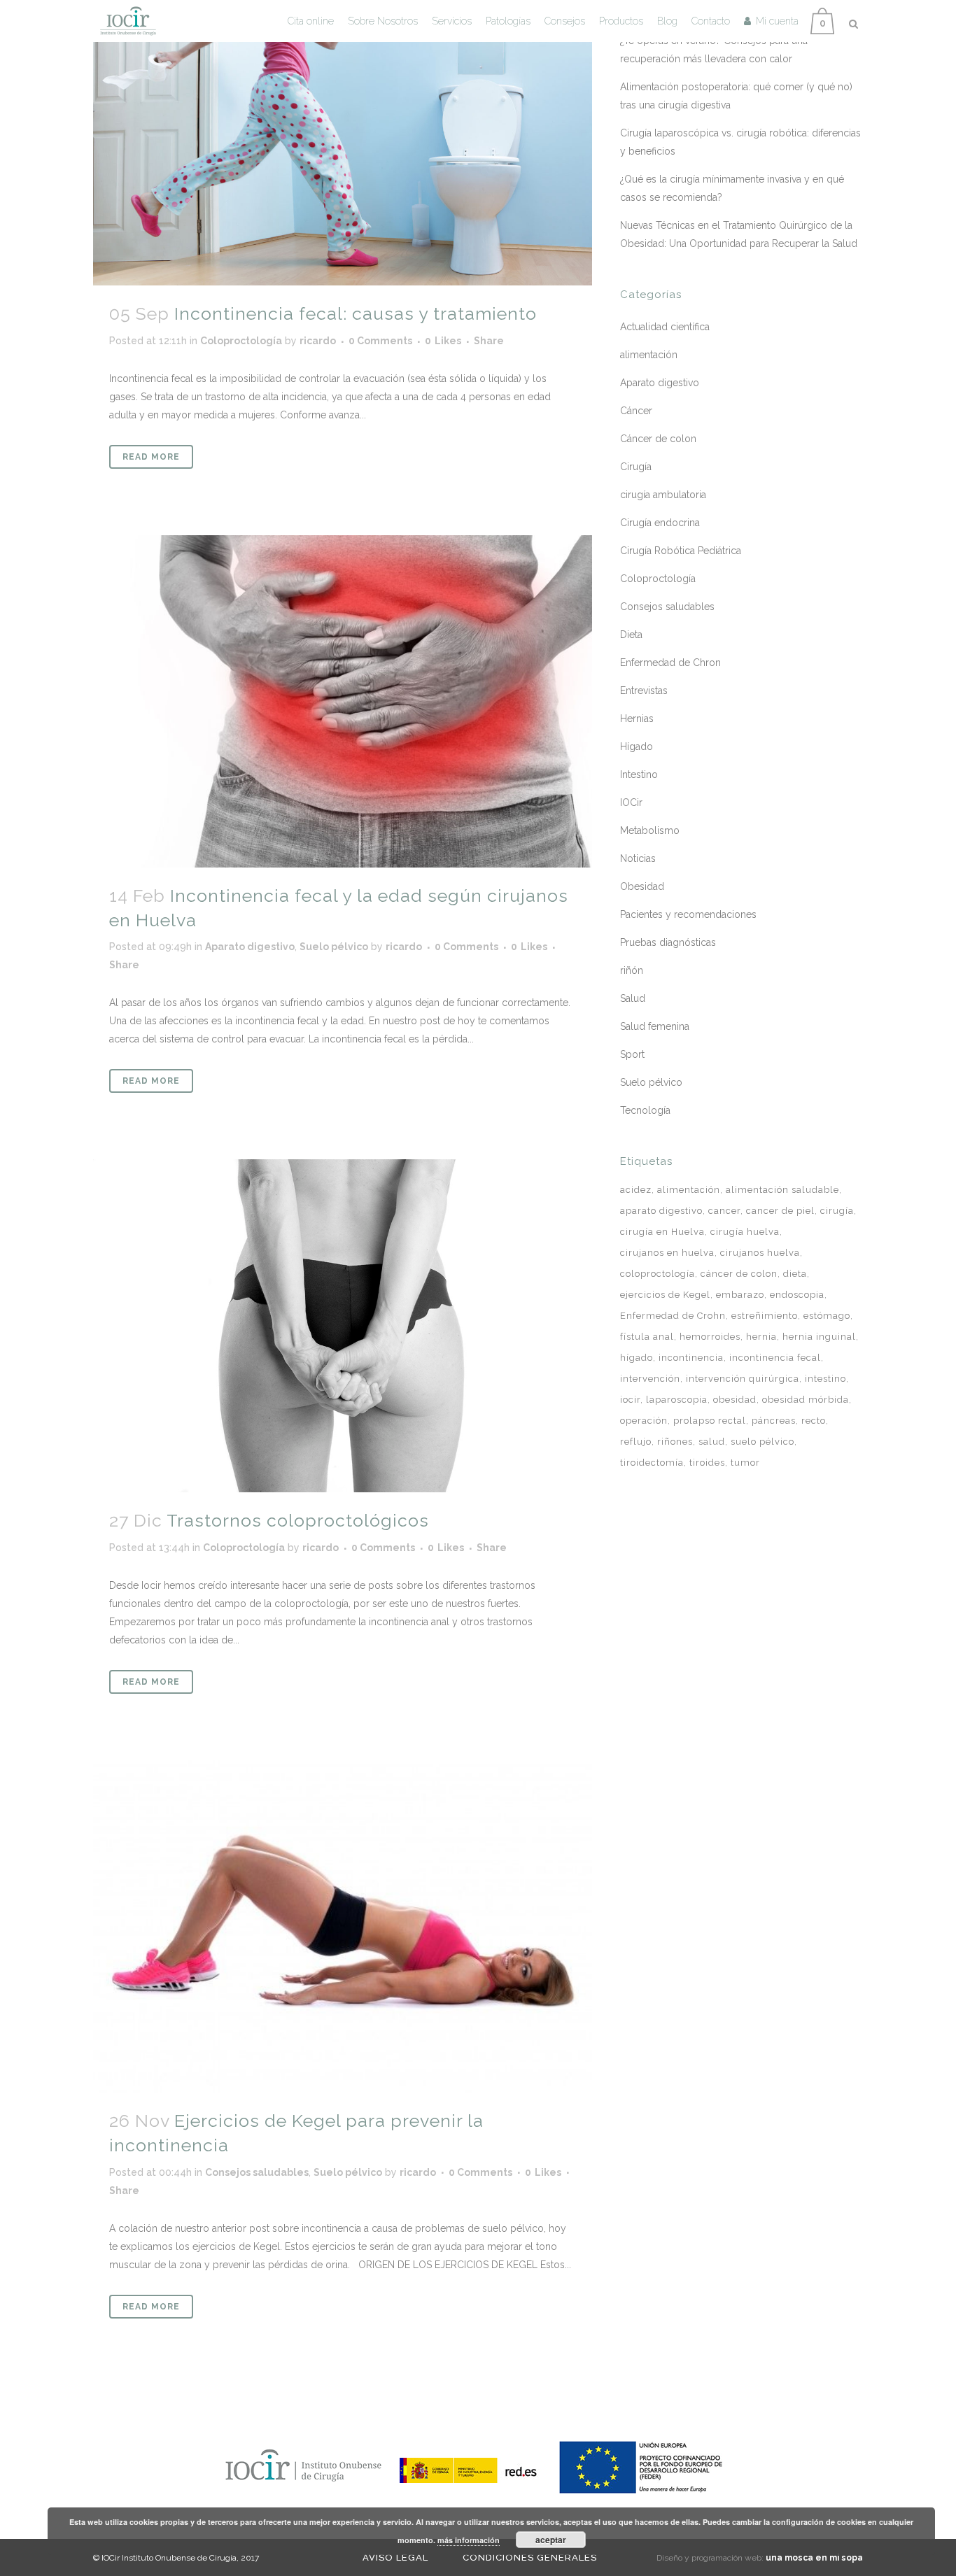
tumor (745, 1463)
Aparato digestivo (250, 947)
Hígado (637, 746)
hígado (637, 1358)
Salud (633, 998)
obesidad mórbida (806, 1400)
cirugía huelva (745, 1232)
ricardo (318, 341)
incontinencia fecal (775, 1358)
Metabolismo (650, 830)
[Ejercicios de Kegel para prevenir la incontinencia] (343, 1927)
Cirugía (636, 467)
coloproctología (658, 1274)
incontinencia (691, 1358)
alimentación (649, 355)
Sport (632, 1054)
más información (469, 2540)
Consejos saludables (257, 2172)
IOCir (631, 802)
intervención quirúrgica (743, 1379)
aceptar (551, 2540)
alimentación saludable (782, 1190)
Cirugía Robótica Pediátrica (681, 551)
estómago (827, 1316)
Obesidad (642, 886)
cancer (724, 1211)
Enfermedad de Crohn (673, 1316)
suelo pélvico (762, 1442)
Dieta (631, 635)
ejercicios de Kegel (665, 1295)
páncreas (774, 1421)
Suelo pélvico (334, 947)
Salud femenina (655, 1026)
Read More (151, 457)
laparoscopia (677, 1400)
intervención (650, 1379)
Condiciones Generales (530, 2557)
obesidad (735, 1400)
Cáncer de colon (658, 439)
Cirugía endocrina (660, 523)
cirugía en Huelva (662, 1232)
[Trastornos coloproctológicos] (343, 1326)
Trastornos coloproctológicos (298, 1520)
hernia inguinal (819, 1337)
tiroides (707, 1463)
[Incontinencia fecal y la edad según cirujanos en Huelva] (343, 701)
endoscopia (797, 1295)
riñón (632, 970)
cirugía (837, 1211)
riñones (675, 1442)
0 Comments (380, 341)
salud (712, 1442)
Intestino (639, 774)
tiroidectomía (652, 1463)
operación (644, 1421)
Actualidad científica (665, 327)
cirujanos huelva (760, 1253)
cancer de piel (780, 1211)
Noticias (638, 858)
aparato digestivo (661, 1211)
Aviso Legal (395, 2557)
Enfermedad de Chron (670, 663)
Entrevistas (644, 691)
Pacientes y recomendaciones (688, 914)
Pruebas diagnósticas (668, 942)
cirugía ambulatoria (663, 495)
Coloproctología (241, 341)
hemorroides (710, 1337)
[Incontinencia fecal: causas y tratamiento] (343, 143)
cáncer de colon (739, 1274)
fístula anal (647, 1337)
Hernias (637, 719)
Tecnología (645, 1110)
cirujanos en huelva (667, 1253)
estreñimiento (765, 1316)
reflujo (636, 1442)
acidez (636, 1190)
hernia (761, 1337)
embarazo (740, 1295)
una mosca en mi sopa (814, 2558)
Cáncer (636, 411)
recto (814, 1421)
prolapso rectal (710, 1421)
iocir (630, 1400)
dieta (795, 1274)
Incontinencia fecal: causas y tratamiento (356, 313)
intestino (825, 1379)
